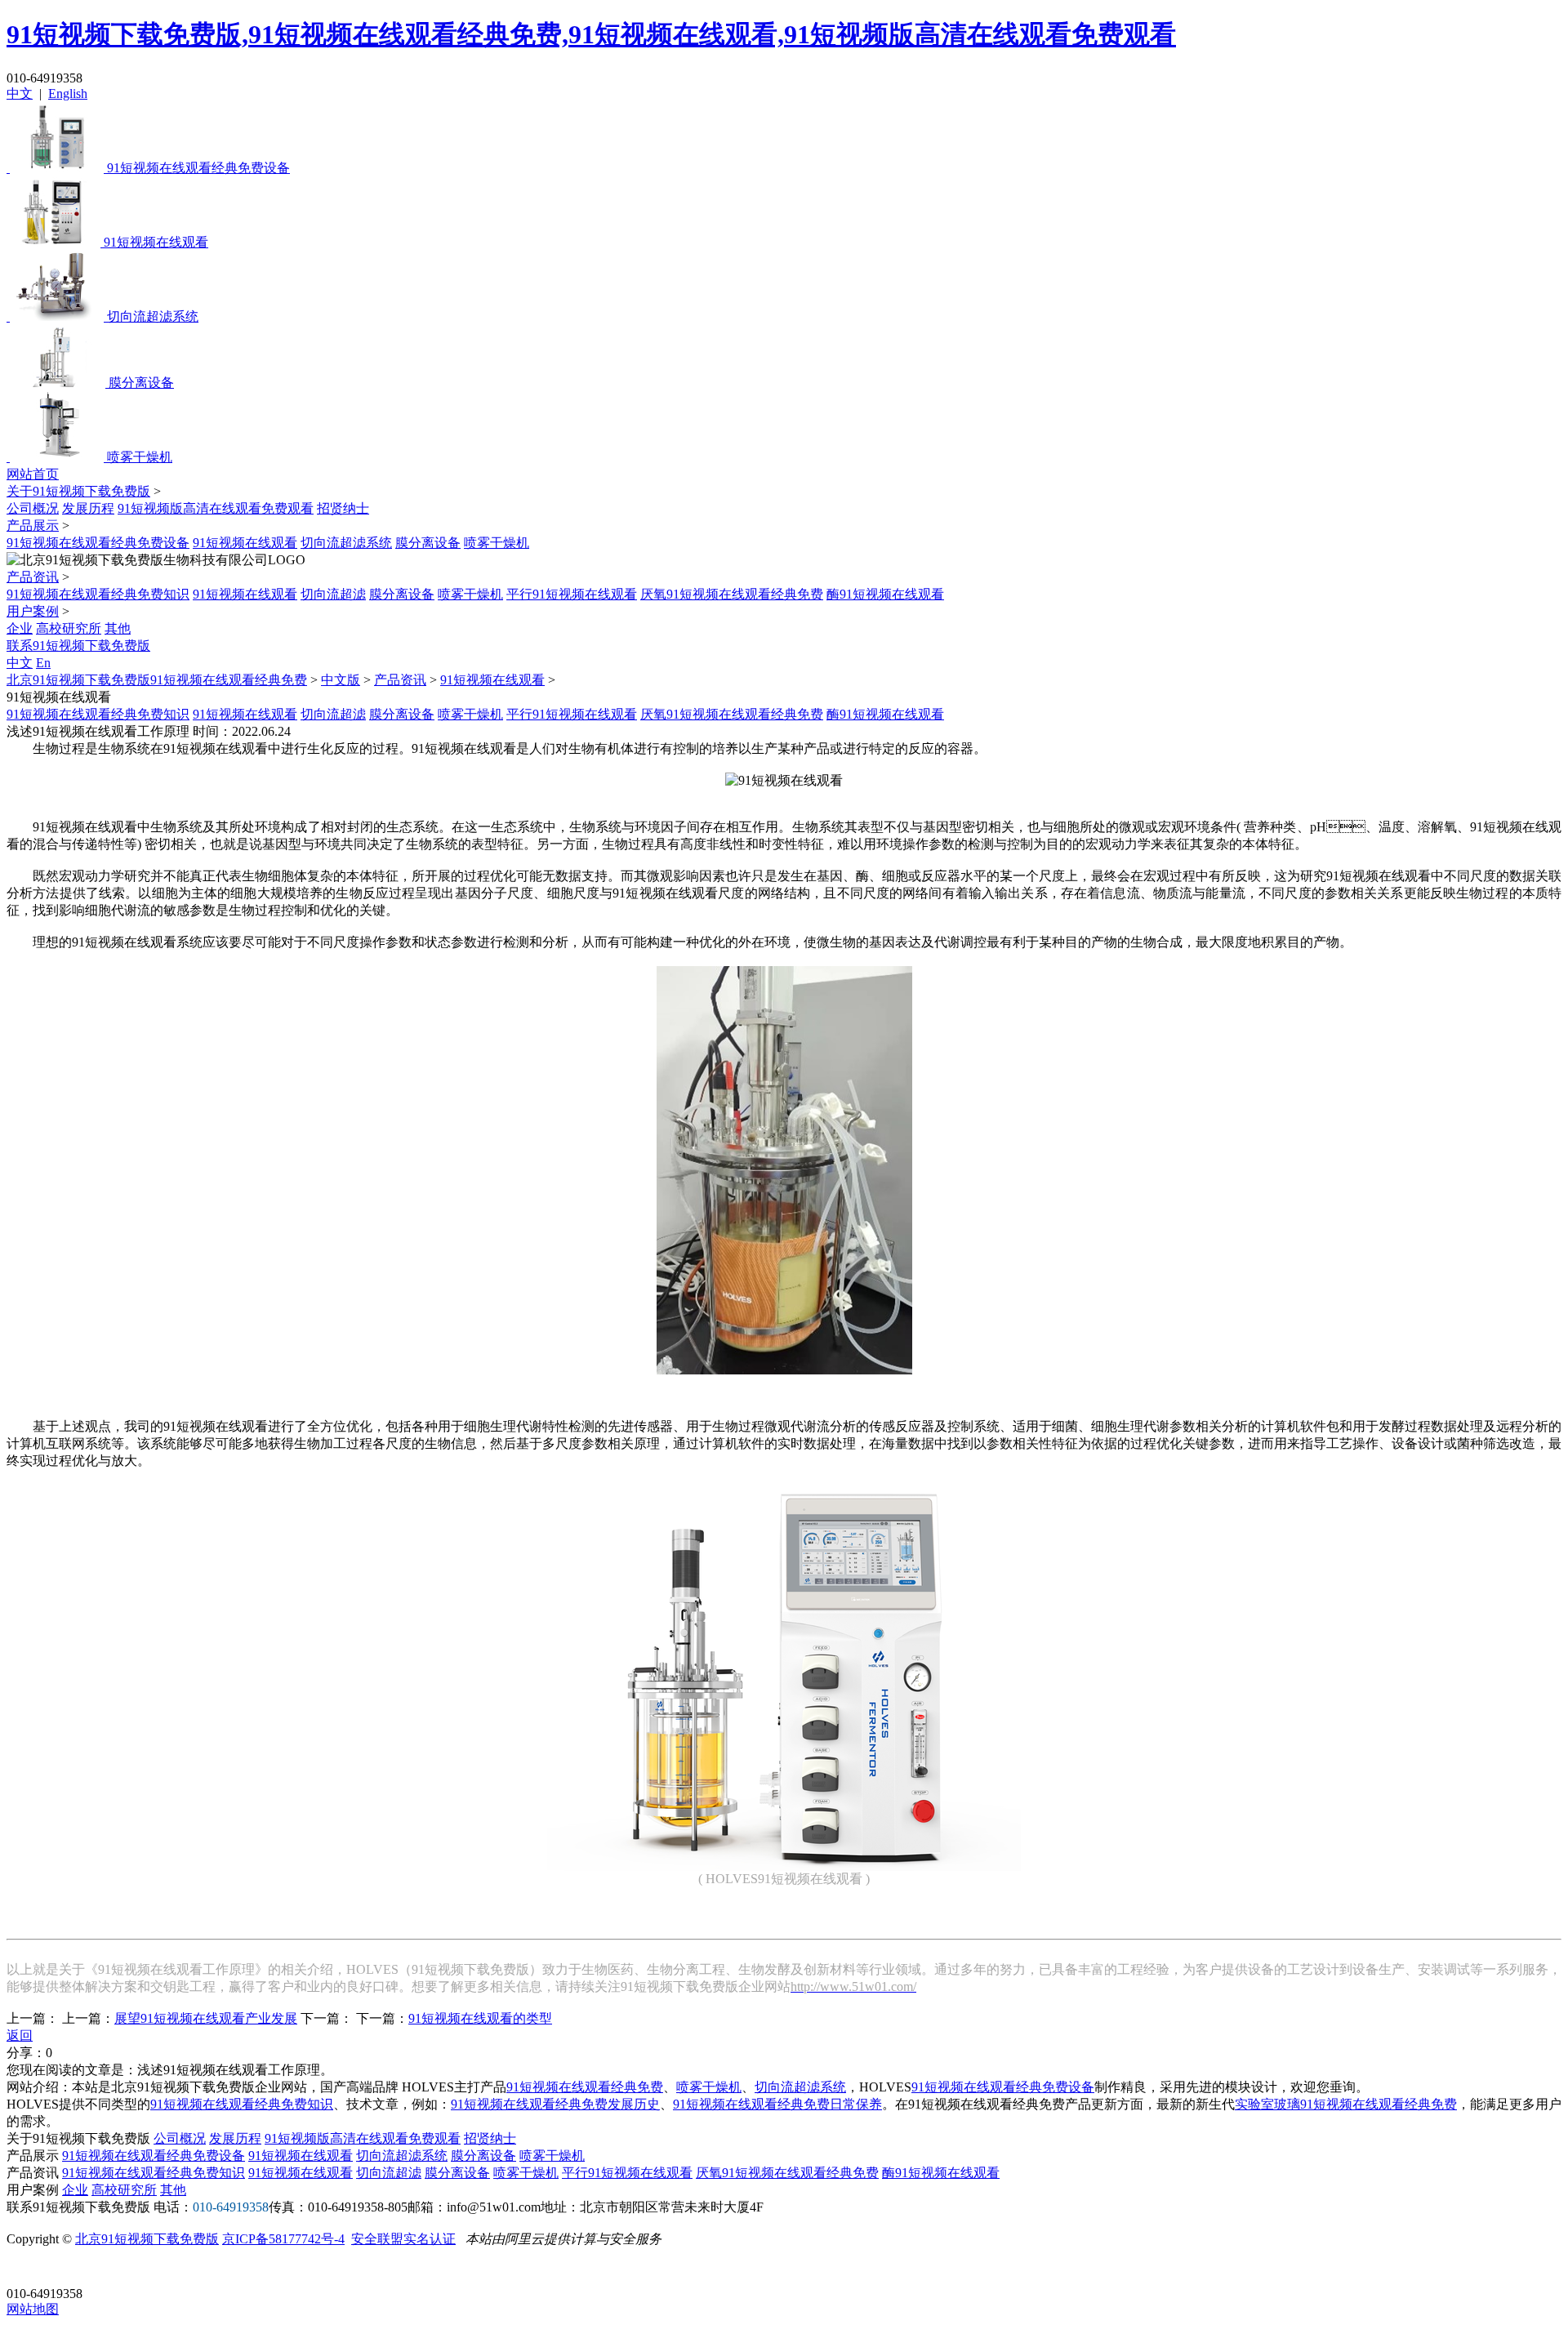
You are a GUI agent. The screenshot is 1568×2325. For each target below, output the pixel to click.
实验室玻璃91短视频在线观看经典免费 (1346, 2104)
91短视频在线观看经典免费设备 (98, 543)
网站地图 (33, 2309)
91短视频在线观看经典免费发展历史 (555, 2104)
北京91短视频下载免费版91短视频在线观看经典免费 (157, 680)
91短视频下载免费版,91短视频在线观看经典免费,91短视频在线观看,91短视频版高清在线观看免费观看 (591, 34)
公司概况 (33, 508)
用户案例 (33, 611)
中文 (20, 94)
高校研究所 (69, 628)
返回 (20, 2035)
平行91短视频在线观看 (572, 594)
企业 (20, 628)
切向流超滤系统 (346, 543)
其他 (118, 628)
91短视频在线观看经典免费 (585, 2087)
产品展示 (33, 526)
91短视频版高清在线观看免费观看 (216, 508)
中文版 (341, 680)
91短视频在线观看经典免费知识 (98, 594)
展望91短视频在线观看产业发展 (206, 2018)
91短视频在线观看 (245, 543)
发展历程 (88, 508)
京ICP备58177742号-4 (283, 2239)
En (43, 663)
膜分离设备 (428, 543)
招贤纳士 (343, 508)
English (68, 94)
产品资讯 (33, 577)
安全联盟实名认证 (403, 2239)
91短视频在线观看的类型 (480, 2018)
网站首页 (33, 474)
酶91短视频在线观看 (885, 594)
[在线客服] (25, 2268)
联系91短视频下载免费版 (78, 646)
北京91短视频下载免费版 (147, 2239)
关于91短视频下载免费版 (78, 491)
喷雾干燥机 (497, 543)
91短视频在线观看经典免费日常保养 (777, 2104)
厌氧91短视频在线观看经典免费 (732, 594)
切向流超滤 (333, 594)
